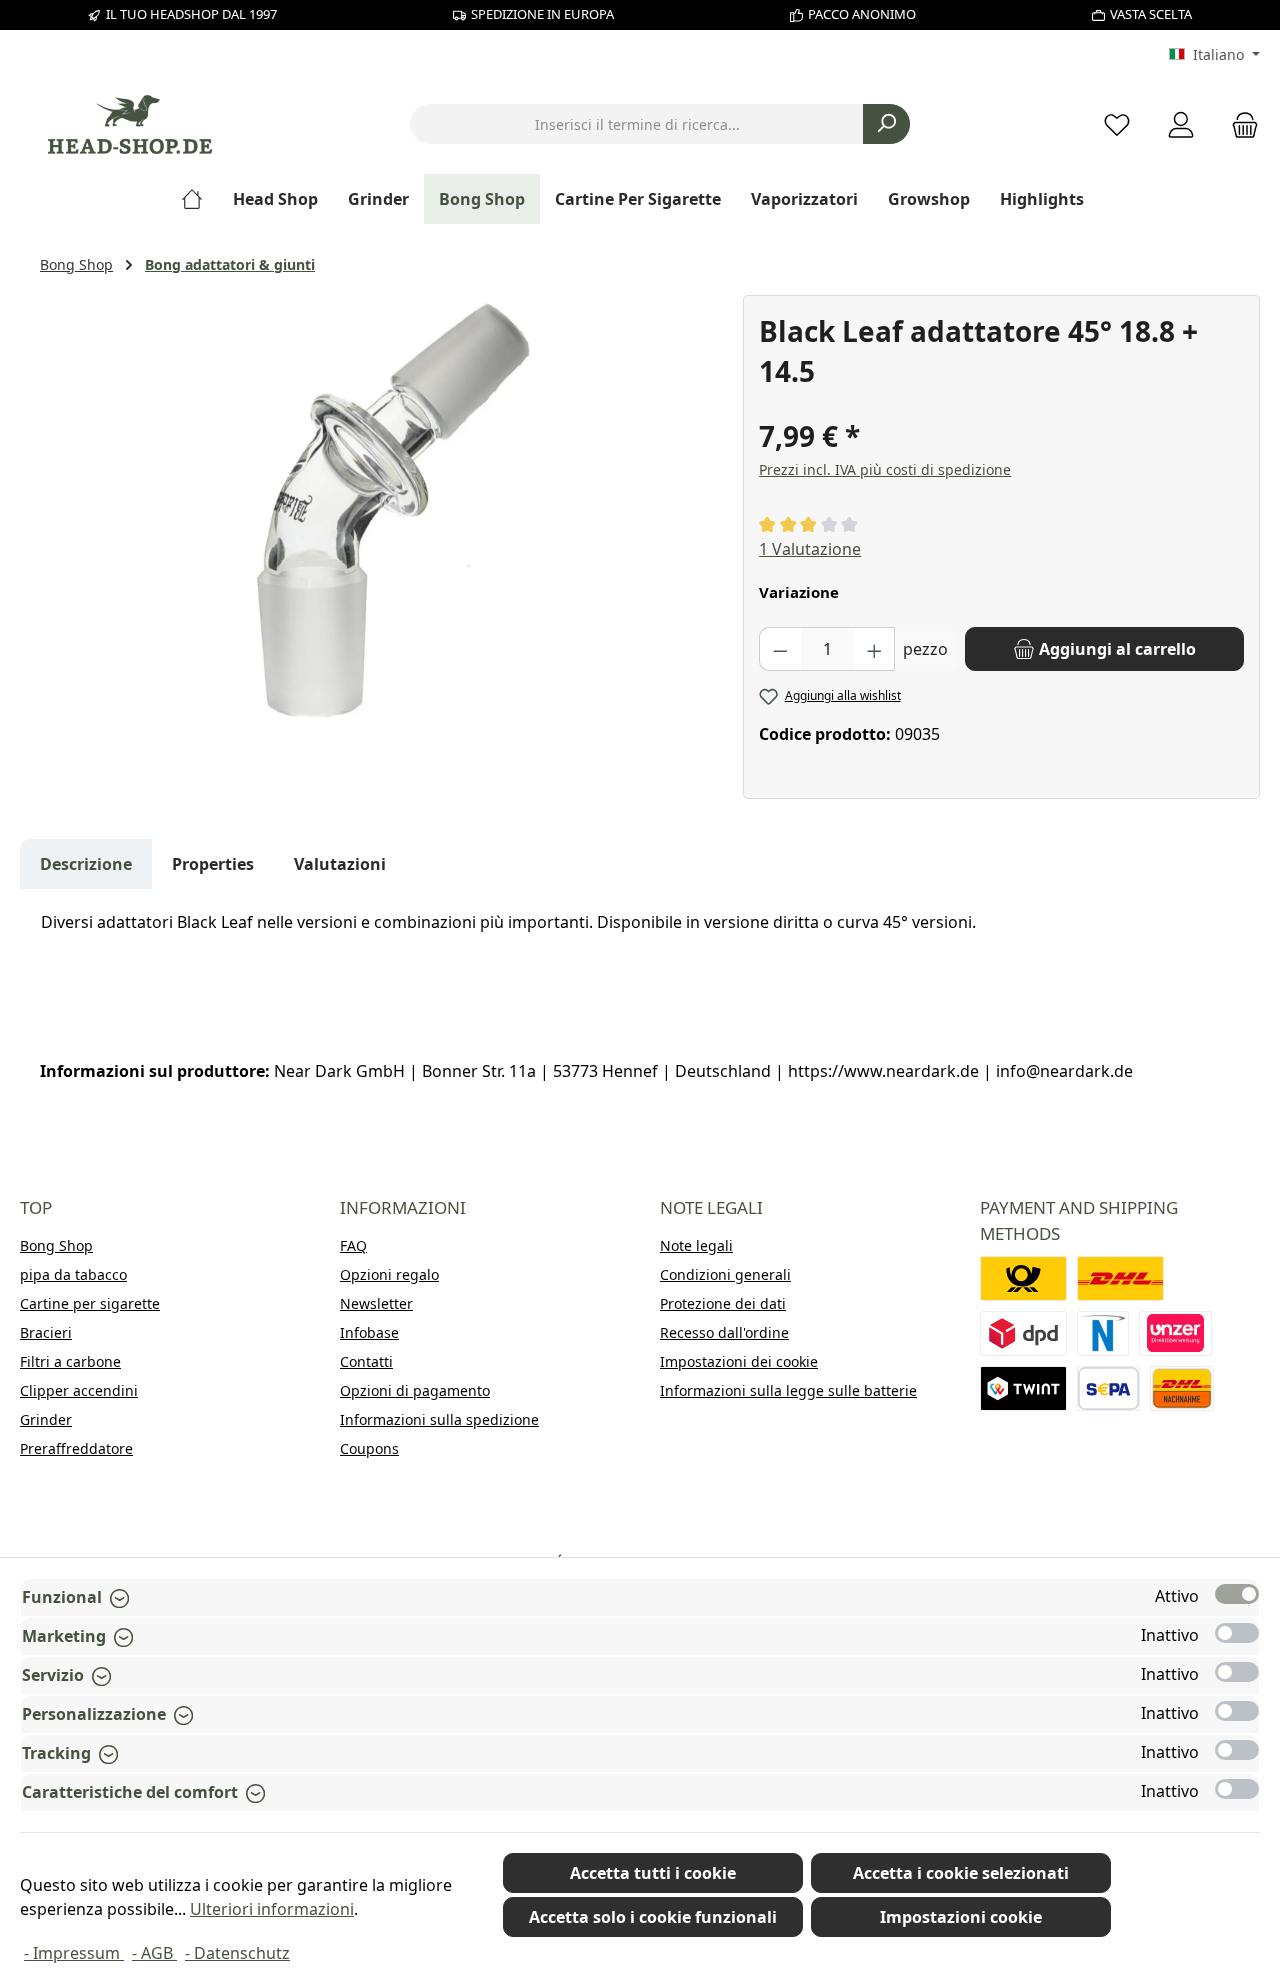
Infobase (369, 1332)
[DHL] (1120, 1278)
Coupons (369, 1448)
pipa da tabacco (73, 1274)
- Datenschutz (237, 1953)
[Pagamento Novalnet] (1103, 1333)
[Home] (199, 199)
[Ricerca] (886, 124)
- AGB (154, 1953)
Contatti (366, 1361)
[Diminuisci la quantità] (780, 649)
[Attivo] (1237, 1594)
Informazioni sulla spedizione (439, 1419)
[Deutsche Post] (1023, 1278)
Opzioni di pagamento (415, 1390)
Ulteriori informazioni (272, 1909)
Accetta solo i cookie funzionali (653, 1917)
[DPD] (1023, 1333)
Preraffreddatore (76, 1448)
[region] (381, 510)
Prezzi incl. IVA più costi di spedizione (885, 469)
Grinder (46, 1419)
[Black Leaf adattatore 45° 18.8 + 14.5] (381, 510)
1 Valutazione (810, 549)
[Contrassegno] (1182, 1388)
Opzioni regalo (389, 1274)
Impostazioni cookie (961, 1917)
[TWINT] (1023, 1388)
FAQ (353, 1245)
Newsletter (376, 1303)
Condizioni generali (725, 1274)
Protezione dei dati (723, 1303)
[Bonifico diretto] (1176, 1333)
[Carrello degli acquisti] (1239, 124)
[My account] (1181, 124)
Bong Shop (56, 1245)
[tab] (86, 864)
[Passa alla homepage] (130, 124)
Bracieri (46, 1332)
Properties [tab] (213, 864)
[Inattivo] (1237, 1633)
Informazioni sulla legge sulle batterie (788, 1390)
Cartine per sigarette (90, 1303)
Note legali (696, 1245)
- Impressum (74, 1953)
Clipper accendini (79, 1390)
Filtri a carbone (70, 1361)
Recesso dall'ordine (724, 1332)
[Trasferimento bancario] (1108, 1388)
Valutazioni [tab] (340, 864)
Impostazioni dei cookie (739, 1361)
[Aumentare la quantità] (875, 649)
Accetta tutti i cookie (653, 1873)
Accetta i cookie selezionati (961, 1873)
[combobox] (637, 124)
